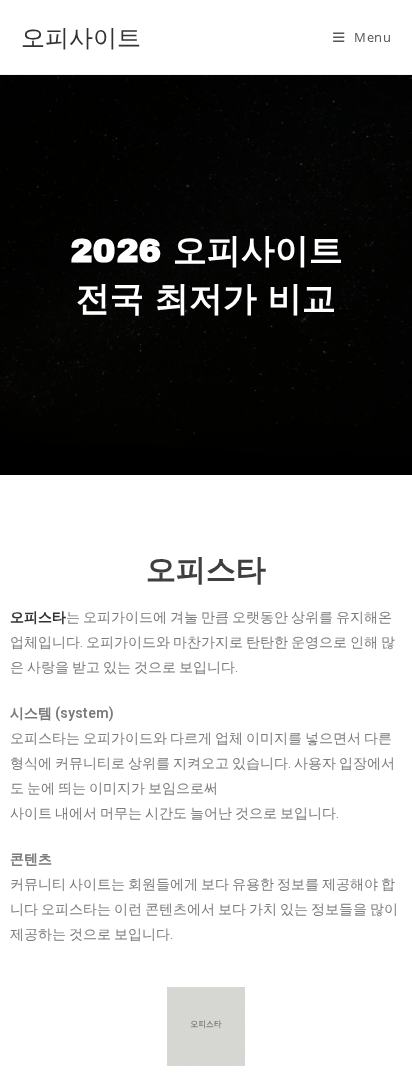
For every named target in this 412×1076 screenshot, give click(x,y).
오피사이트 (81, 36)
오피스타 (206, 569)
